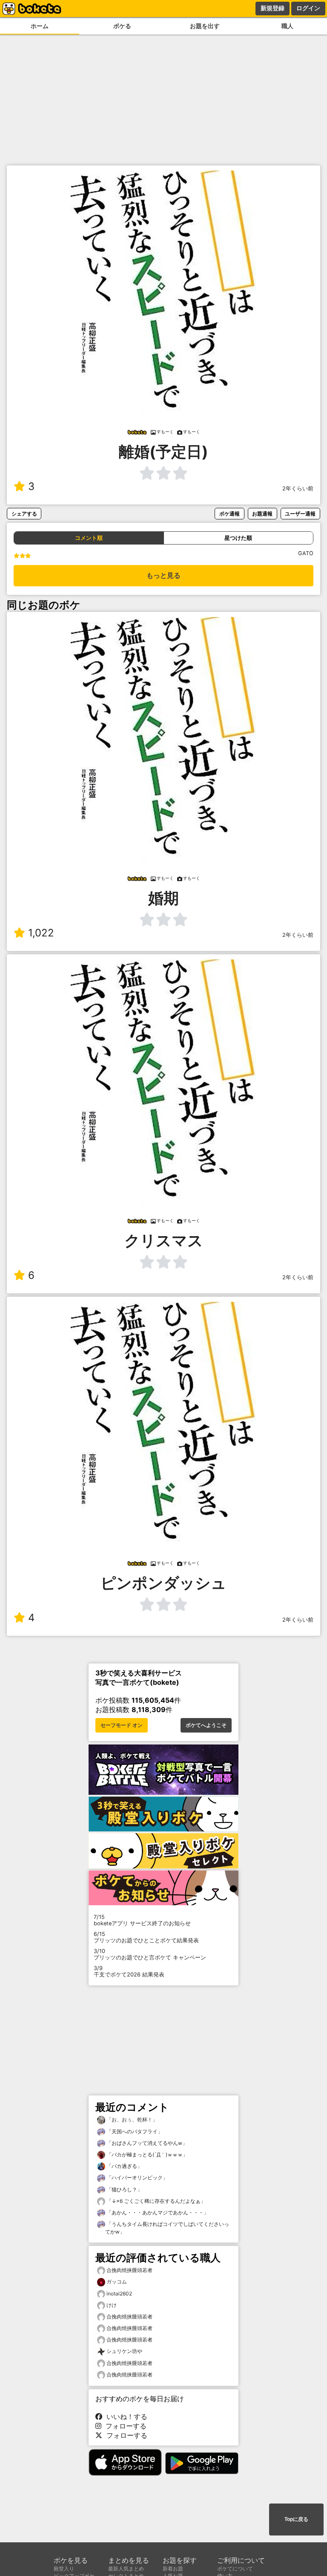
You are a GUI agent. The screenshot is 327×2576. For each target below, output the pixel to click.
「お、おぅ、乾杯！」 (131, 2120)
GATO (306, 553)
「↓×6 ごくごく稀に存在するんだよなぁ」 (155, 2201)
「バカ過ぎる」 (124, 2166)
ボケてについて (235, 2569)
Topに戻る (296, 2519)
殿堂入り (64, 2569)
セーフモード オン (122, 1725)
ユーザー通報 (300, 514)
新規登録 (272, 8)
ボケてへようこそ (206, 1725)
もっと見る (163, 575)
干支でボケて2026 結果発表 (129, 1971)
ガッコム (117, 2282)
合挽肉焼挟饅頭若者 (129, 2270)
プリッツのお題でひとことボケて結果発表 (146, 1937)
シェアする (24, 514)
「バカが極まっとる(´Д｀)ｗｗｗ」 (146, 2154)
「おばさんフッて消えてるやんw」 (146, 2143)
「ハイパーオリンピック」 (136, 2178)
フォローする (124, 2426)
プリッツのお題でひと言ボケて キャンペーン (150, 1954)
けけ (112, 2305)
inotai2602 (119, 2293)
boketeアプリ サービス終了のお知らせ (142, 1920)
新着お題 (173, 2569)
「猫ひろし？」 (124, 2189)
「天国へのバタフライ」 (134, 2131)
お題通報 (262, 514)
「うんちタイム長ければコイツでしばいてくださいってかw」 (167, 2228)
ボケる (122, 26)
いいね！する (125, 2417)
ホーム (40, 26)
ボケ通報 (229, 514)
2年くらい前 (298, 488)
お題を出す (205, 26)
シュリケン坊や (124, 2351)
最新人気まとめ (126, 2569)
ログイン (308, 8)
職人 (287, 26)
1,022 (41, 933)
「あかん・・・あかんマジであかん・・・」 (157, 2212)
